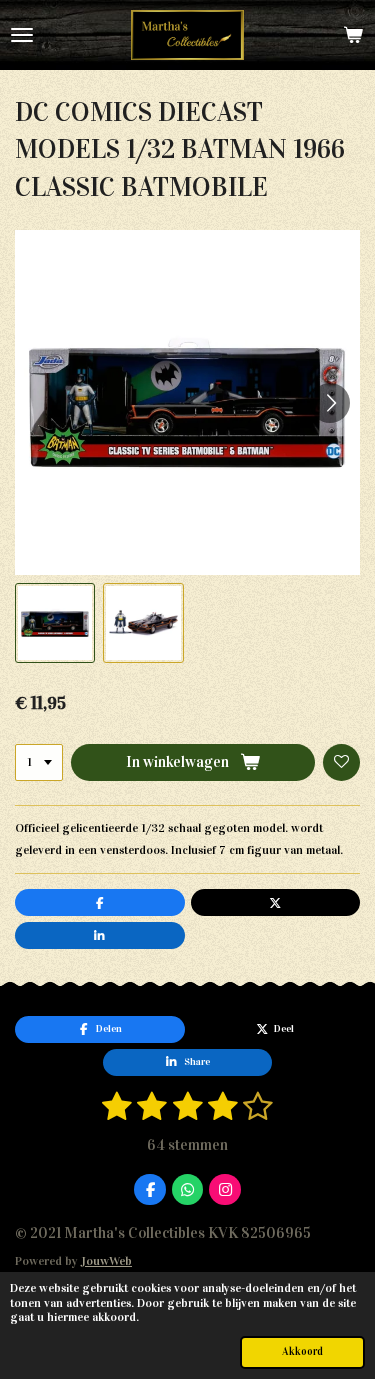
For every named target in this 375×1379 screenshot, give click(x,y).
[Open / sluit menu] (22, 35)
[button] (55, 623)
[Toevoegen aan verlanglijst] (342, 763)
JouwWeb (106, 1260)
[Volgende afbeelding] (330, 403)
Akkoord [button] (302, 1351)
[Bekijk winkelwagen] (353, 35)
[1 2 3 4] (39, 763)
